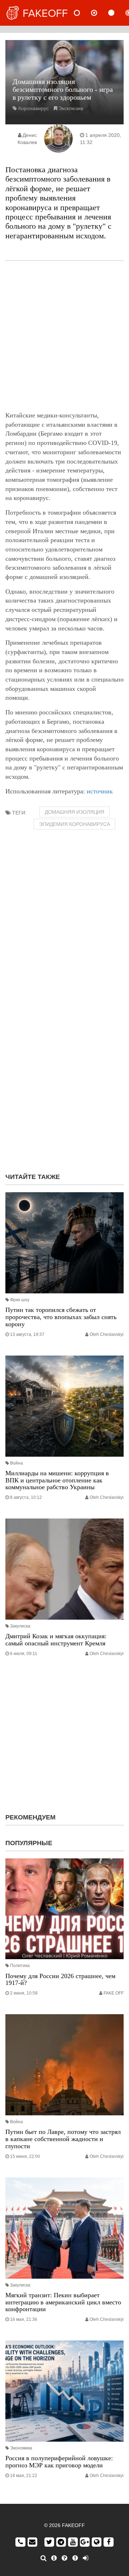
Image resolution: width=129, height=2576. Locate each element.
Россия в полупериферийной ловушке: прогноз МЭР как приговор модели (59, 2462)
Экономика (21, 2448)
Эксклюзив (71, 108)
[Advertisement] (64, 336)
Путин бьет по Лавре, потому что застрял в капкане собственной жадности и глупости (63, 2139)
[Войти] (85, 2558)
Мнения (100, 13)
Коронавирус (34, 108)
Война (16, 1463)
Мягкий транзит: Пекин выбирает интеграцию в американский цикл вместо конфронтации (63, 2302)
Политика (20, 1966)
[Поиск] (44, 2558)
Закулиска (20, 1626)
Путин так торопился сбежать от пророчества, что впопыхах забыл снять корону (61, 1317)
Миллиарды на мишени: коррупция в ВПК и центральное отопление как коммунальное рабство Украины (57, 1480)
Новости (83, 13)
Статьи (117, 13)
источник (100, 791)
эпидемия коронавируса (75, 824)
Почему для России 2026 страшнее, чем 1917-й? (60, 1980)
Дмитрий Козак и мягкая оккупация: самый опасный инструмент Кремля (56, 1640)
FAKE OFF (114, 1993)
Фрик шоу (20, 1300)
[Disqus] (64, 1075)
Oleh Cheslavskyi (107, 1334)
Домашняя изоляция (75, 812)
